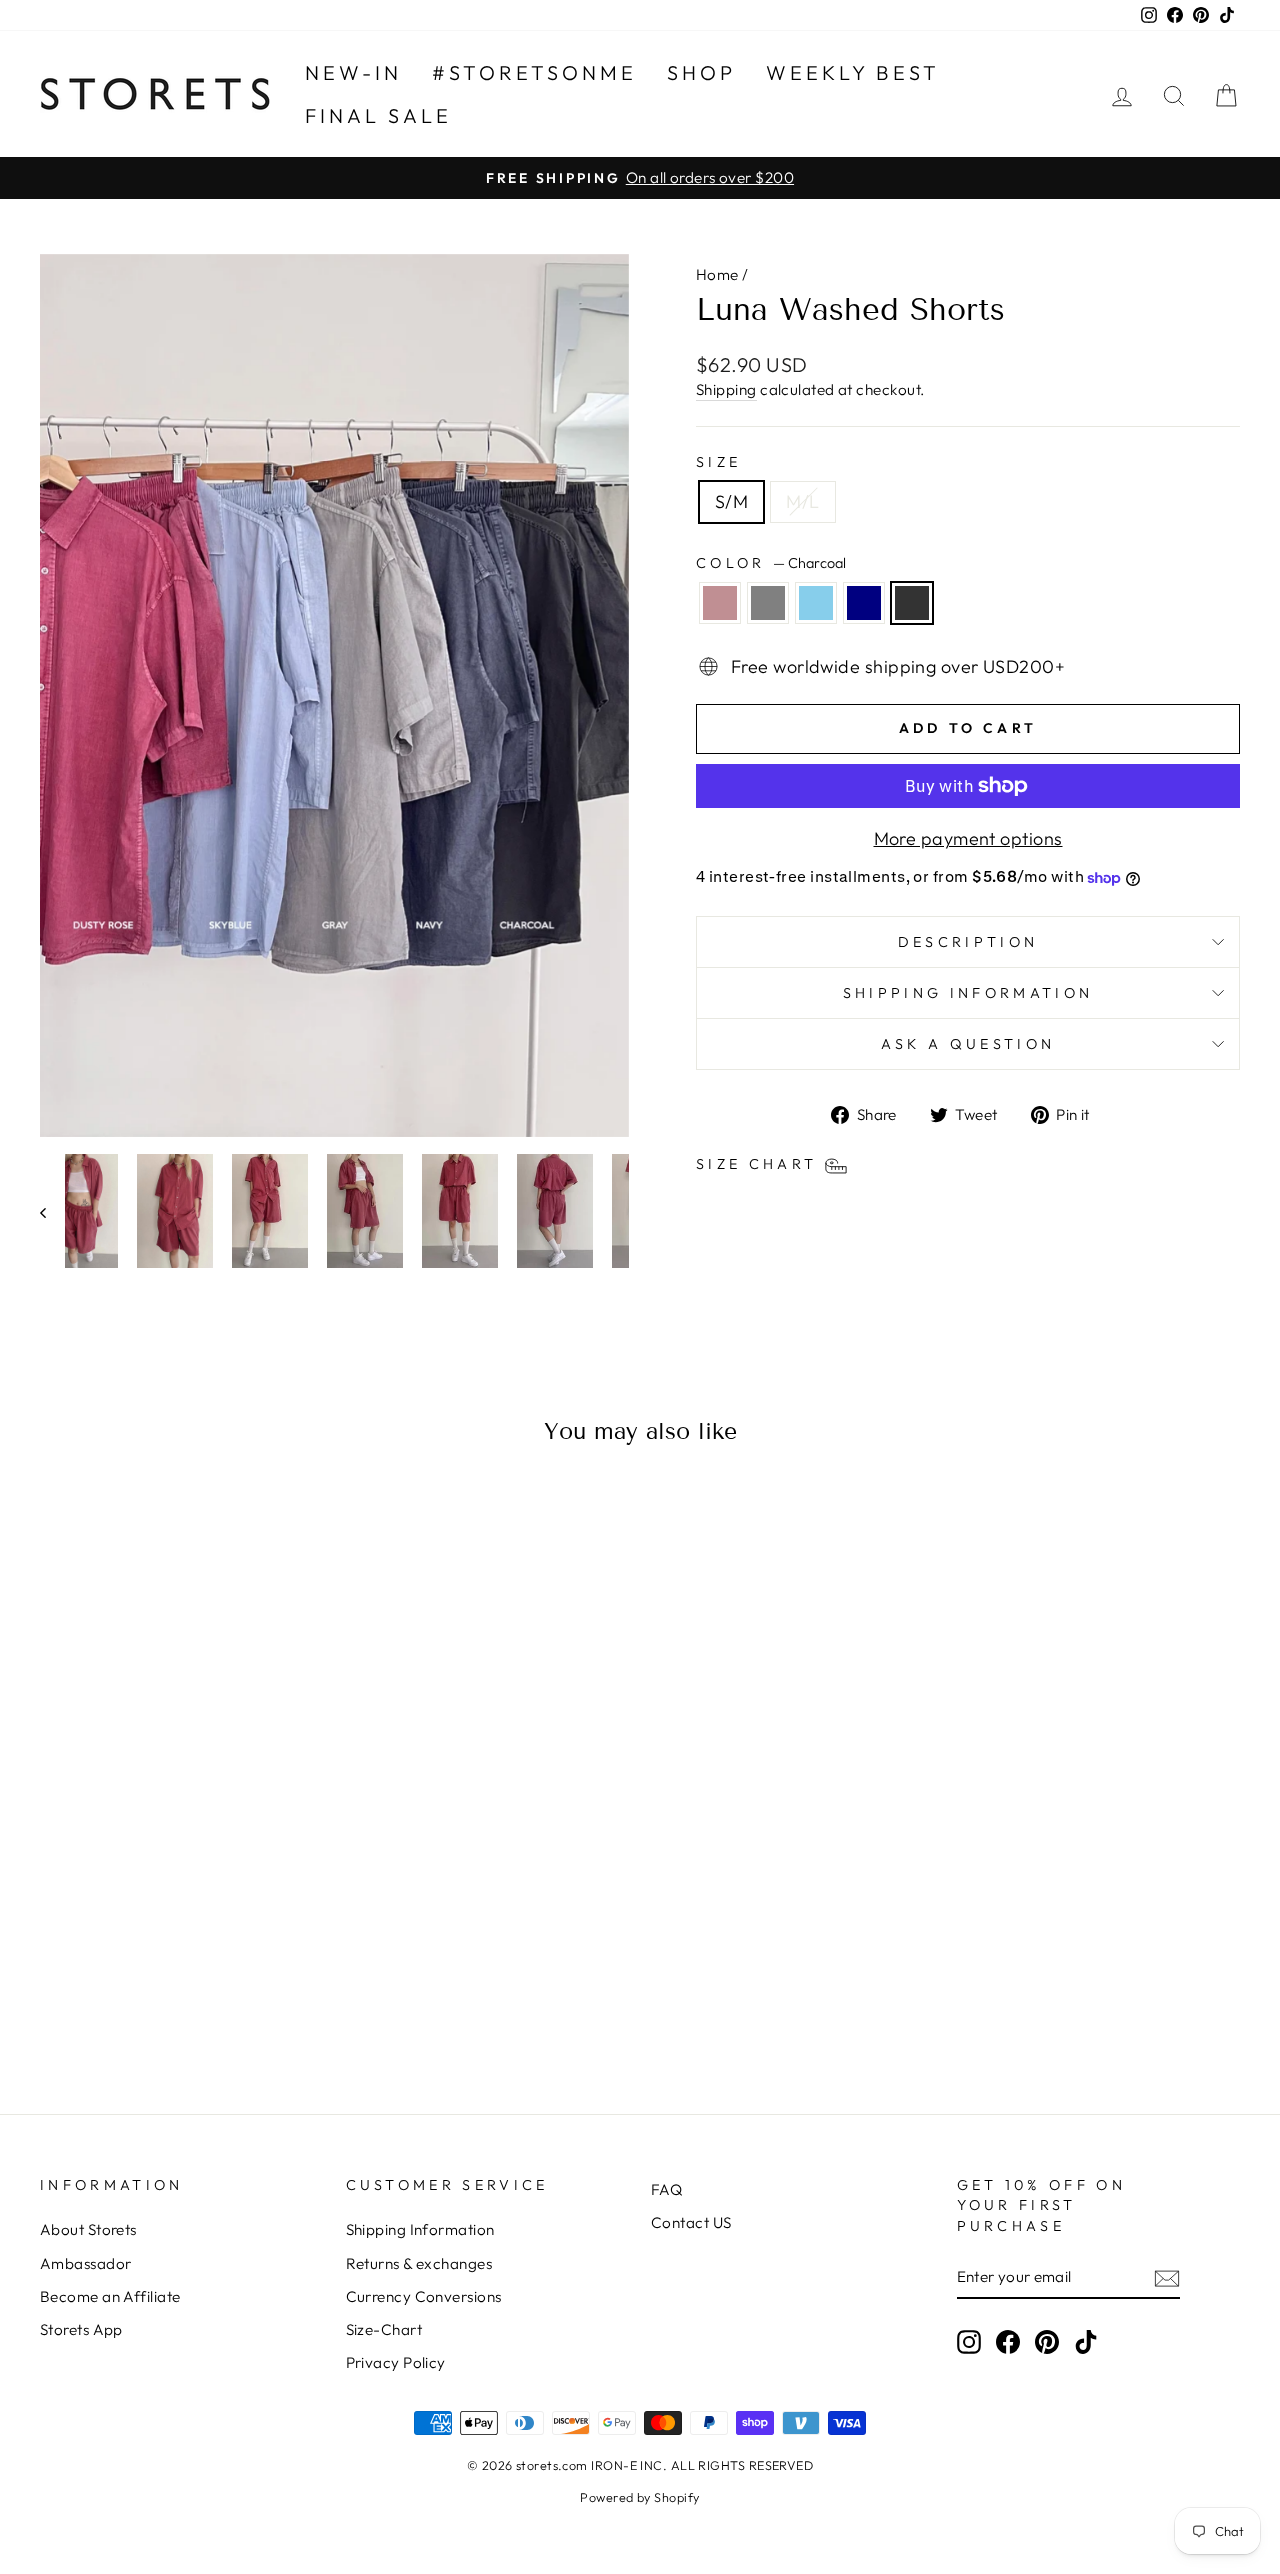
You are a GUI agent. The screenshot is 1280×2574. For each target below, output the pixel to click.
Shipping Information (420, 2229)
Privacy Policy (396, 2362)
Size (718, 462)
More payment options (968, 838)
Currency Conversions (424, 2296)
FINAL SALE (378, 115)
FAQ (666, 2189)
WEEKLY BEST (853, 72)
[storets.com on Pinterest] (1047, 2341)
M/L (802, 501)
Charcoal (912, 603)
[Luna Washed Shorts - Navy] (208, 1995)
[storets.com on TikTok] (1086, 2341)
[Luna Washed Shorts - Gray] (154, 1995)
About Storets (88, 2229)
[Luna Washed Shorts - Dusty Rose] (127, 1995)
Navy (864, 603)
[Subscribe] (1167, 2277)
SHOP (701, 72)
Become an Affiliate (110, 2296)
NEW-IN (353, 72)
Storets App (81, 2329)
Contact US (691, 2222)
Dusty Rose (720, 603)
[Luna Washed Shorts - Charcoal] (235, 1995)
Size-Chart (384, 2329)
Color (771, 563)
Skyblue (816, 603)
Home (717, 274)
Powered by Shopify (639, 2497)
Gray (768, 603)
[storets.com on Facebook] (1008, 2341)
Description (968, 942)
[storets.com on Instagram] (969, 2341)
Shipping (726, 389)
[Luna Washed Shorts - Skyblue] (181, 1995)
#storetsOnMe (534, 72)
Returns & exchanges (419, 2263)
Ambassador (86, 2263)
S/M (731, 501)
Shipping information (968, 993)
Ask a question (968, 1044)
